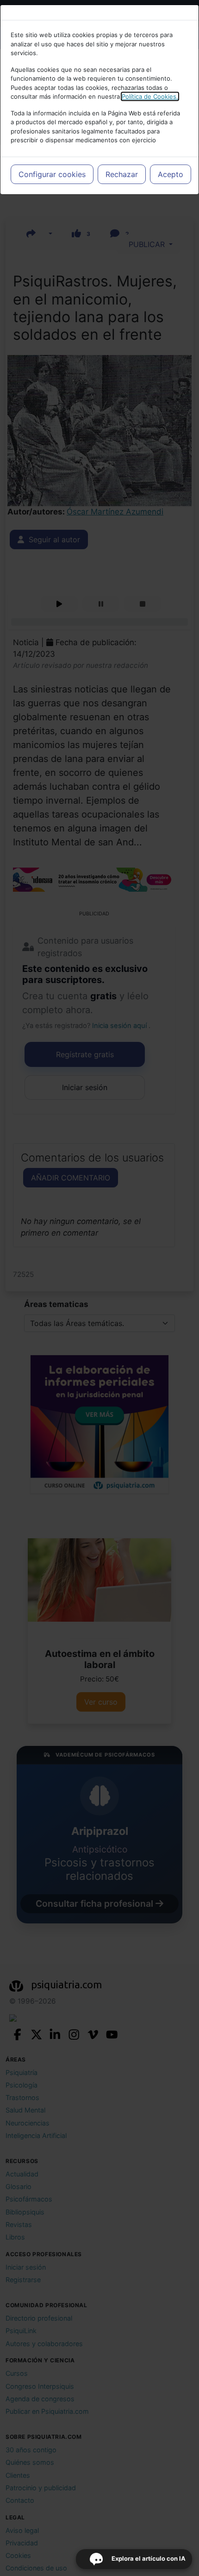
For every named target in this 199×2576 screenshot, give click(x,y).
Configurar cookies (52, 174)
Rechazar (122, 174)
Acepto (171, 174)
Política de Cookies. (150, 96)
